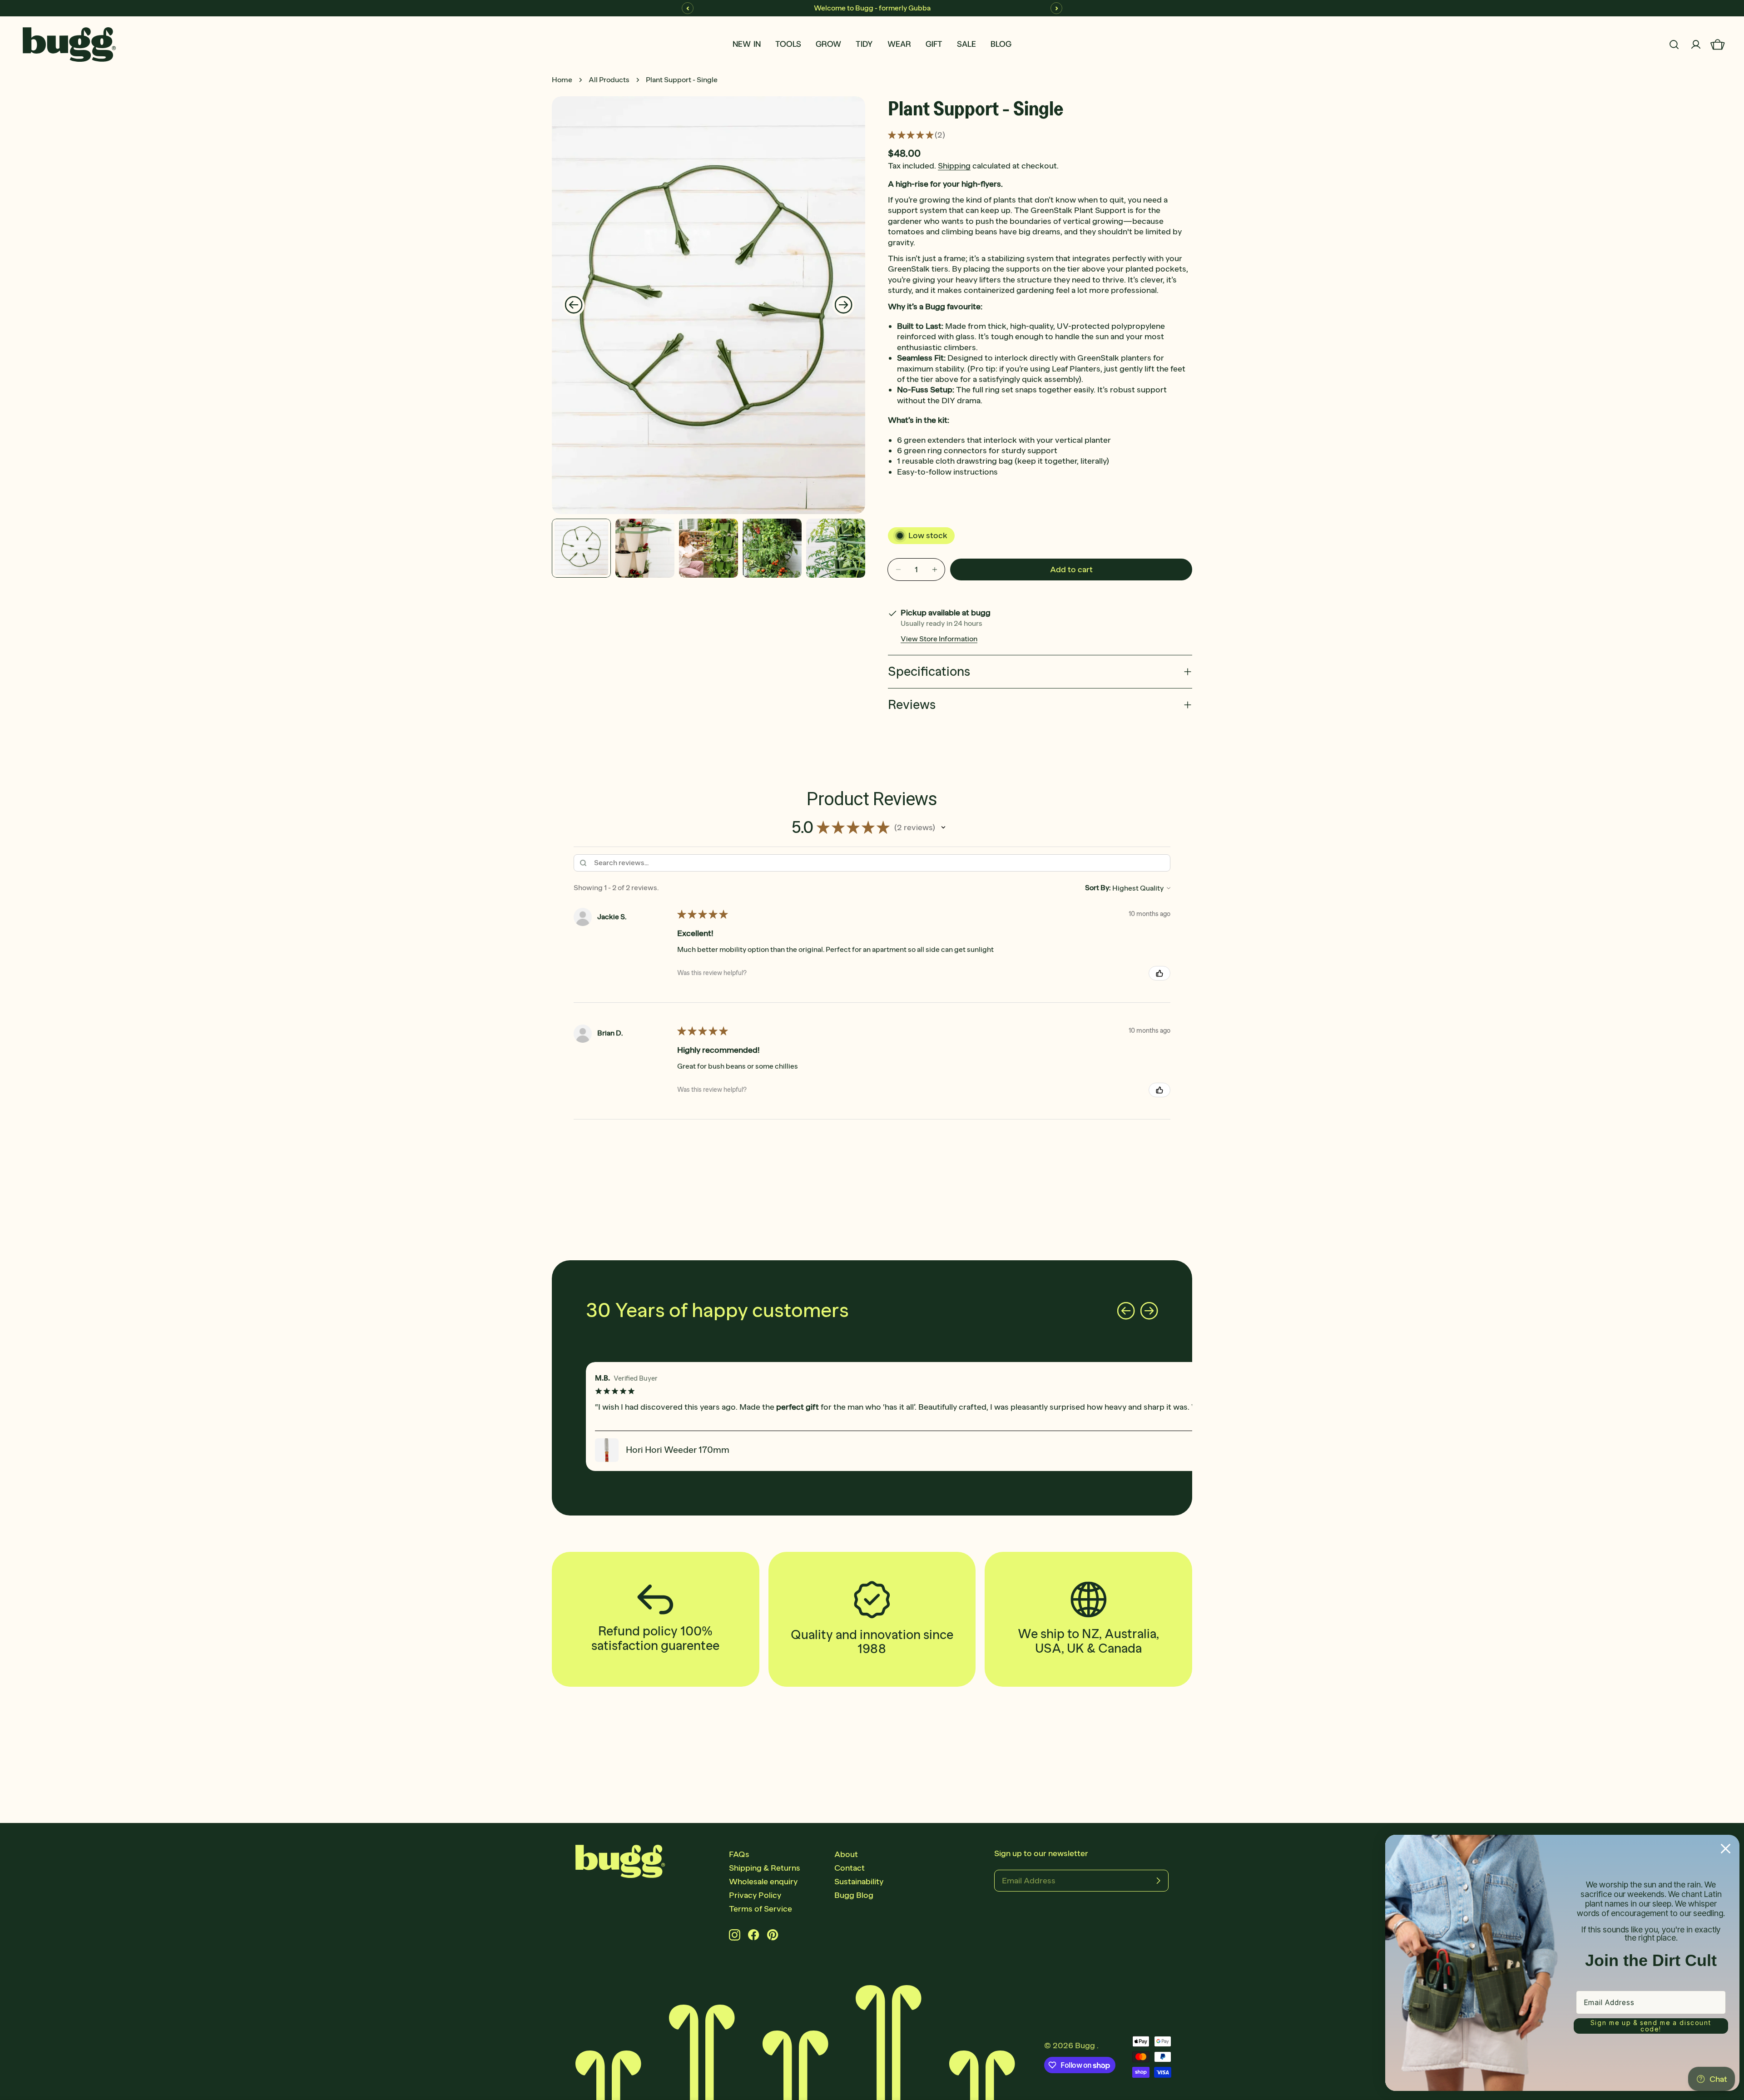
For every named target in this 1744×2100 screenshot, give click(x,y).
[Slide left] (574, 305)
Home (562, 80)
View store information (939, 639)
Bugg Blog (854, 1895)
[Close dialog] (1726, 1849)
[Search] (1674, 45)
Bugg (1086, 2046)
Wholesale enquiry (763, 1882)
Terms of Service (761, 1909)
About (846, 1854)
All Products (609, 80)
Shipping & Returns (765, 1868)
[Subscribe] (1158, 1881)
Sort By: (1098, 888)
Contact (850, 1868)
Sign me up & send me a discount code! (1651, 2026)
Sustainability (859, 1882)
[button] (943, 827)
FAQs (739, 1854)
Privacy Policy (755, 1895)
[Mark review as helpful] (1159, 973)
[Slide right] (843, 305)
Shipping (954, 166)
